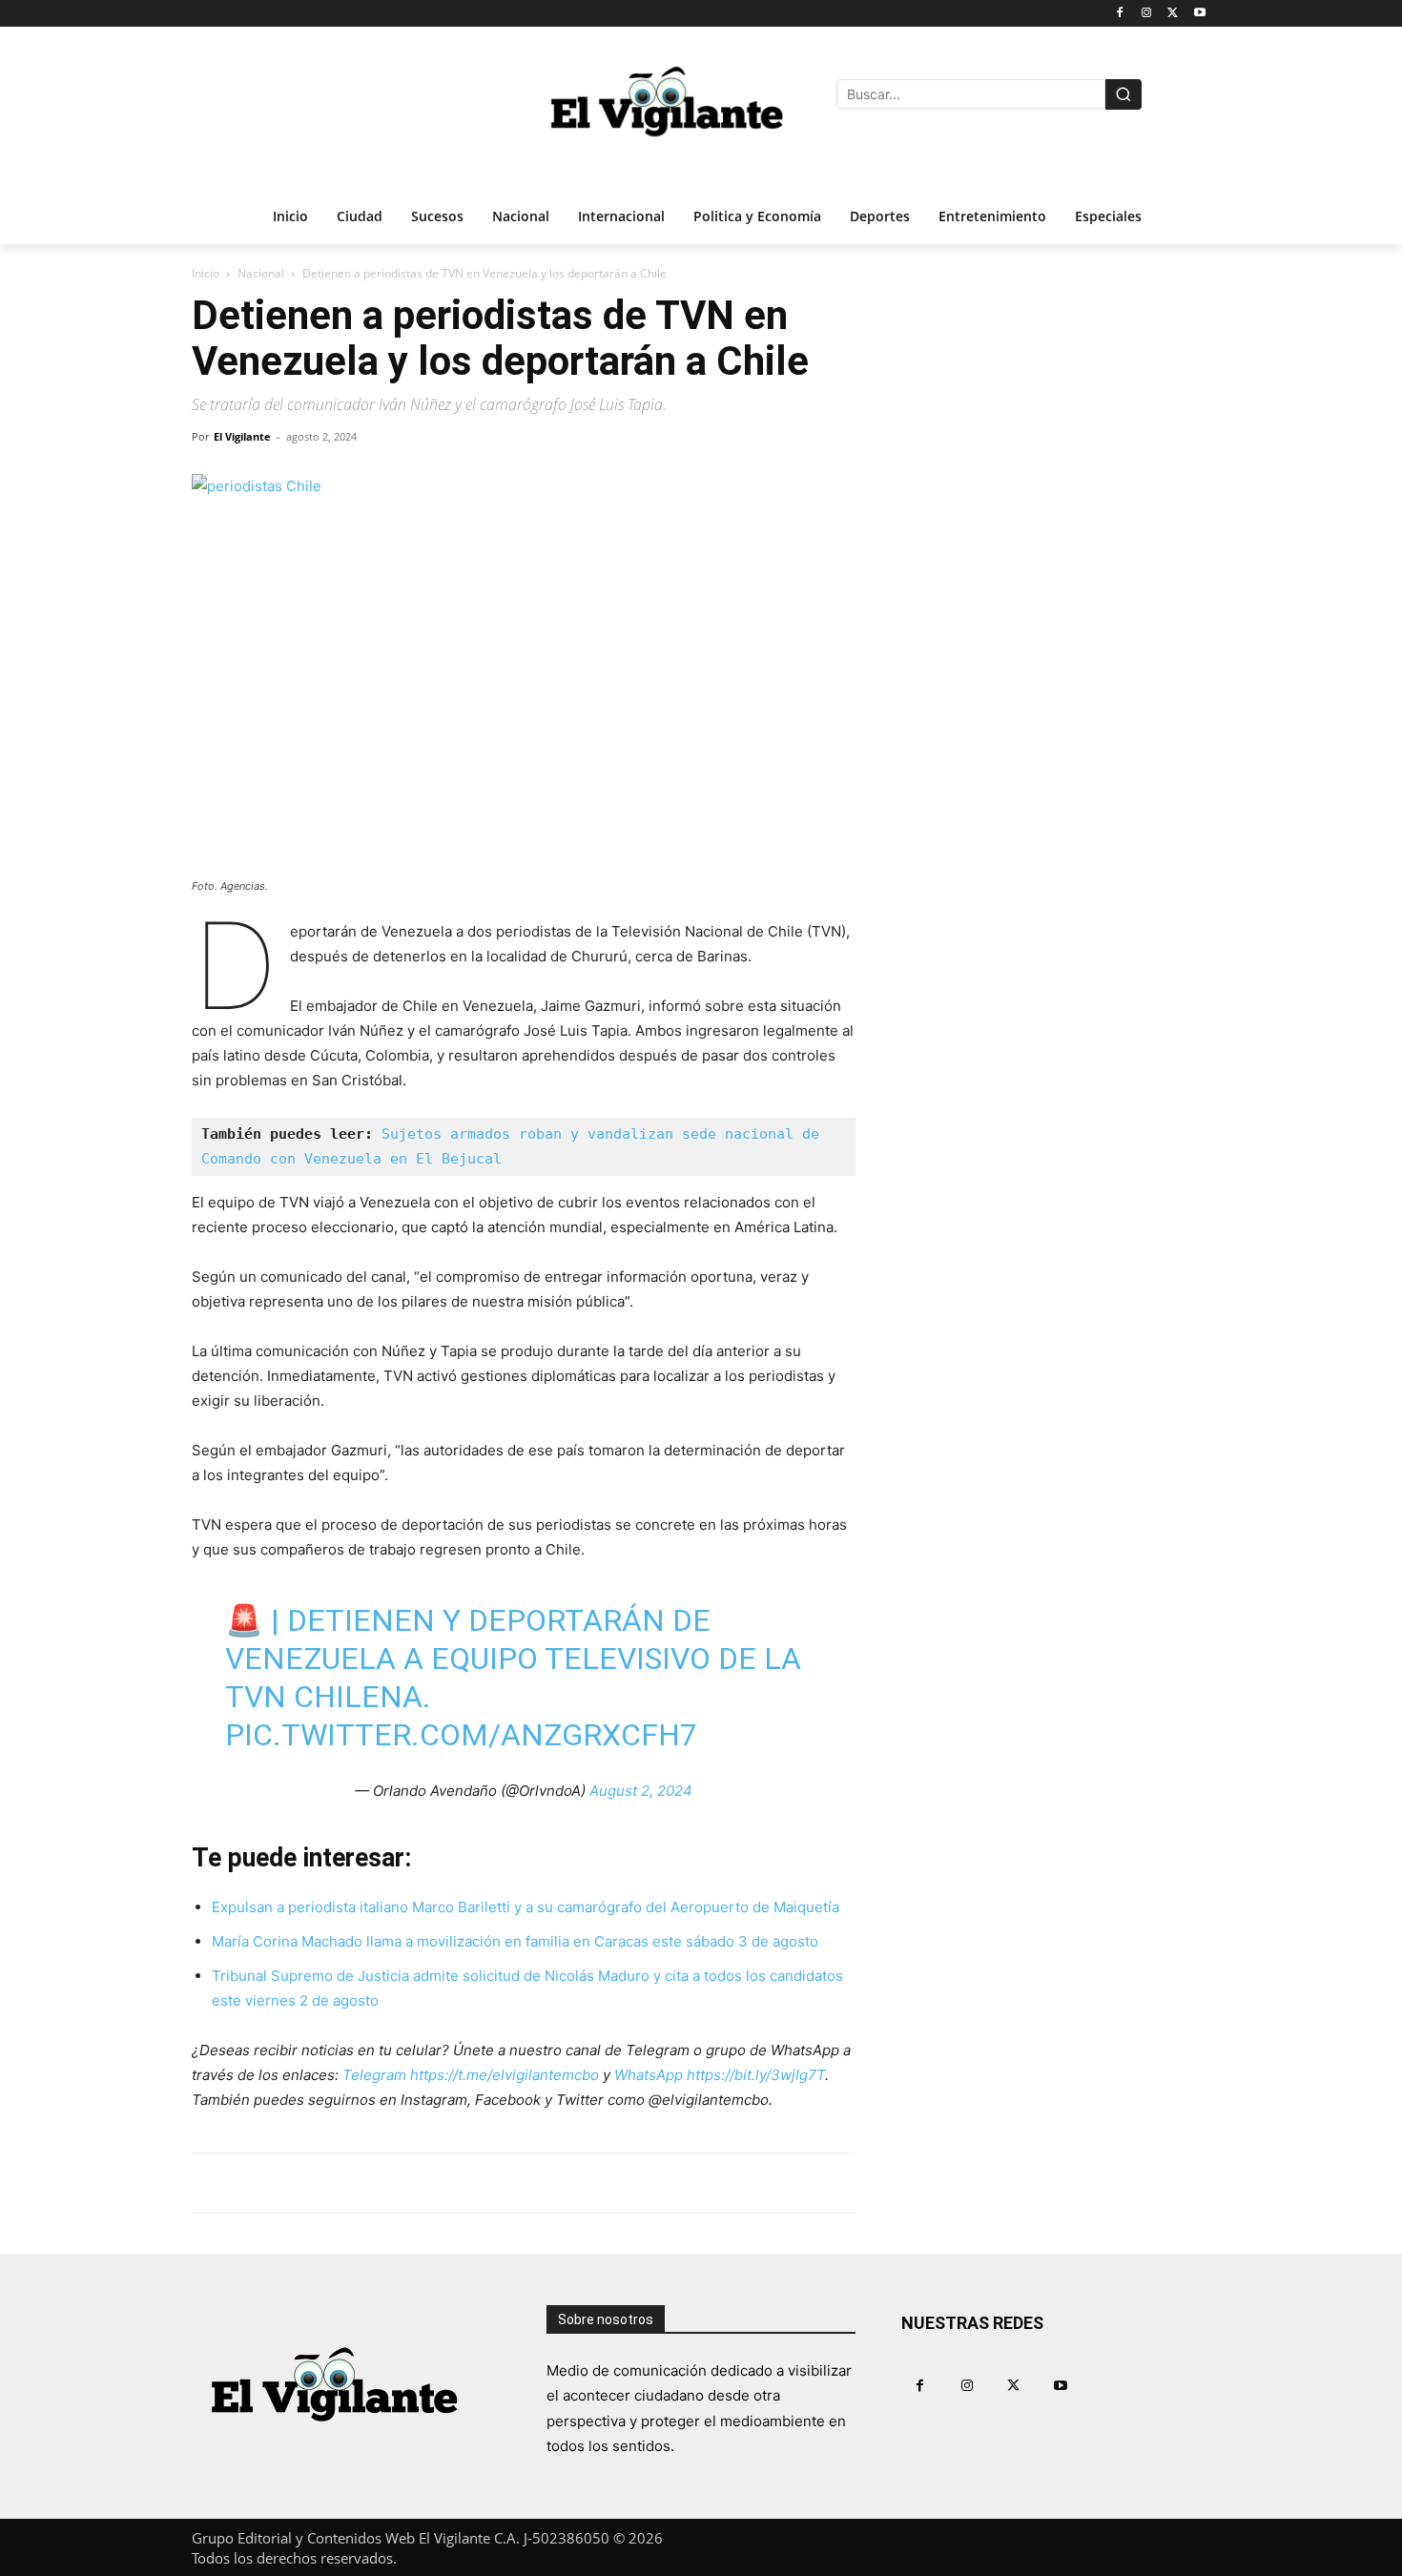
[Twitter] (1173, 14)
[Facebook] (1120, 14)
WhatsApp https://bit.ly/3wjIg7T (720, 2075)
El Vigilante (242, 436)
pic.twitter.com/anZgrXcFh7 (461, 1735)
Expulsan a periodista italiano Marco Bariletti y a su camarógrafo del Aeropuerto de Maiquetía (526, 1907)
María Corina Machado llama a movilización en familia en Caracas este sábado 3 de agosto (515, 1941)
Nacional (261, 273)
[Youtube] (1199, 14)
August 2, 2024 (641, 1791)
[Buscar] (1124, 94)
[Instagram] (1147, 14)
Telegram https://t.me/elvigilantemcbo (471, 2075)
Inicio (206, 273)
